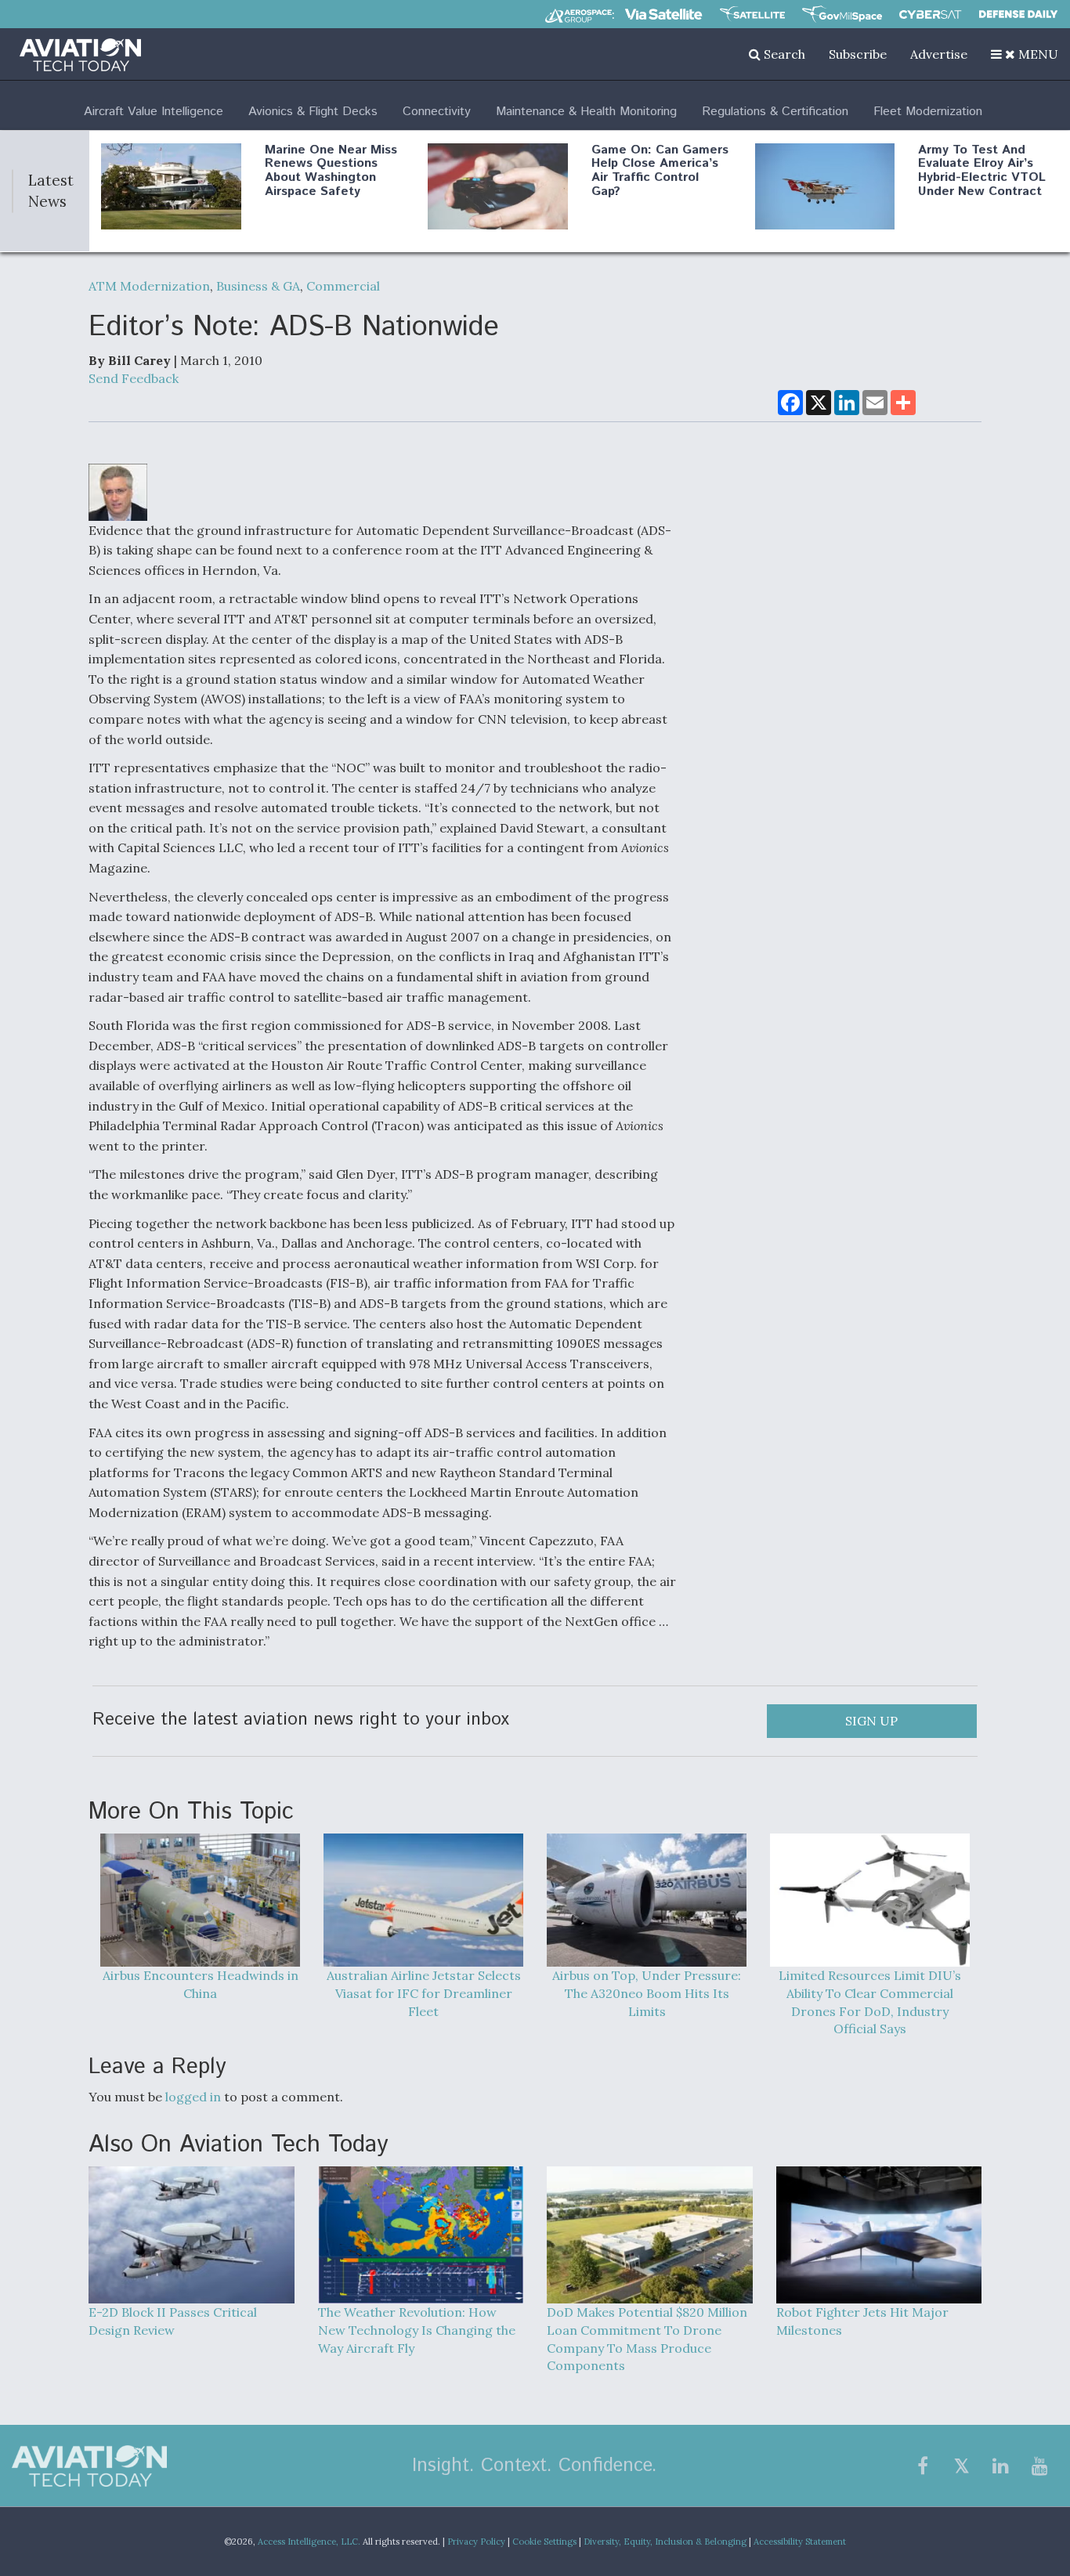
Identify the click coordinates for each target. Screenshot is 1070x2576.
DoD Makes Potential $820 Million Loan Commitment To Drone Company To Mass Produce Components (647, 2339)
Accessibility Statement (800, 2542)
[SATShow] (752, 14)
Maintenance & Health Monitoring (586, 112)
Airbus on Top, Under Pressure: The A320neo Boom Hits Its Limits (647, 1993)
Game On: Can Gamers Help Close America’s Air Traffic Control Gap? (660, 171)
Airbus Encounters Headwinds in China (201, 1984)
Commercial (343, 286)
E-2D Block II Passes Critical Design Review (173, 2321)
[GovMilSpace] (842, 14)
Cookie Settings (544, 2542)
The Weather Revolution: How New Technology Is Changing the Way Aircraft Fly (417, 2330)
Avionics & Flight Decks (313, 112)
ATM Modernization (149, 286)
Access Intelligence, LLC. (309, 2542)
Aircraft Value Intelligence (154, 112)
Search (783, 54)
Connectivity (437, 112)
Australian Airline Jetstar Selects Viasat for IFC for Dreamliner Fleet (424, 1993)
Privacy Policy (476, 2542)
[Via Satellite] (663, 14)
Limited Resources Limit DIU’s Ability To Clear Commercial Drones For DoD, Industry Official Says (870, 2002)
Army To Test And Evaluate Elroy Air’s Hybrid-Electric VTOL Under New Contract (982, 171)
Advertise (939, 54)
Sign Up (871, 1721)
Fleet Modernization (928, 112)
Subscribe (858, 54)
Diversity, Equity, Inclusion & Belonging (665, 2542)
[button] (1025, 54)
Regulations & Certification (775, 112)
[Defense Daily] (1018, 14)
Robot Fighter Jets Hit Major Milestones (862, 2321)
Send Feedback (134, 378)
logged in (193, 2097)
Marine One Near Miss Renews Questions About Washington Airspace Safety (331, 171)
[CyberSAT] (930, 14)
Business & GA (258, 286)
